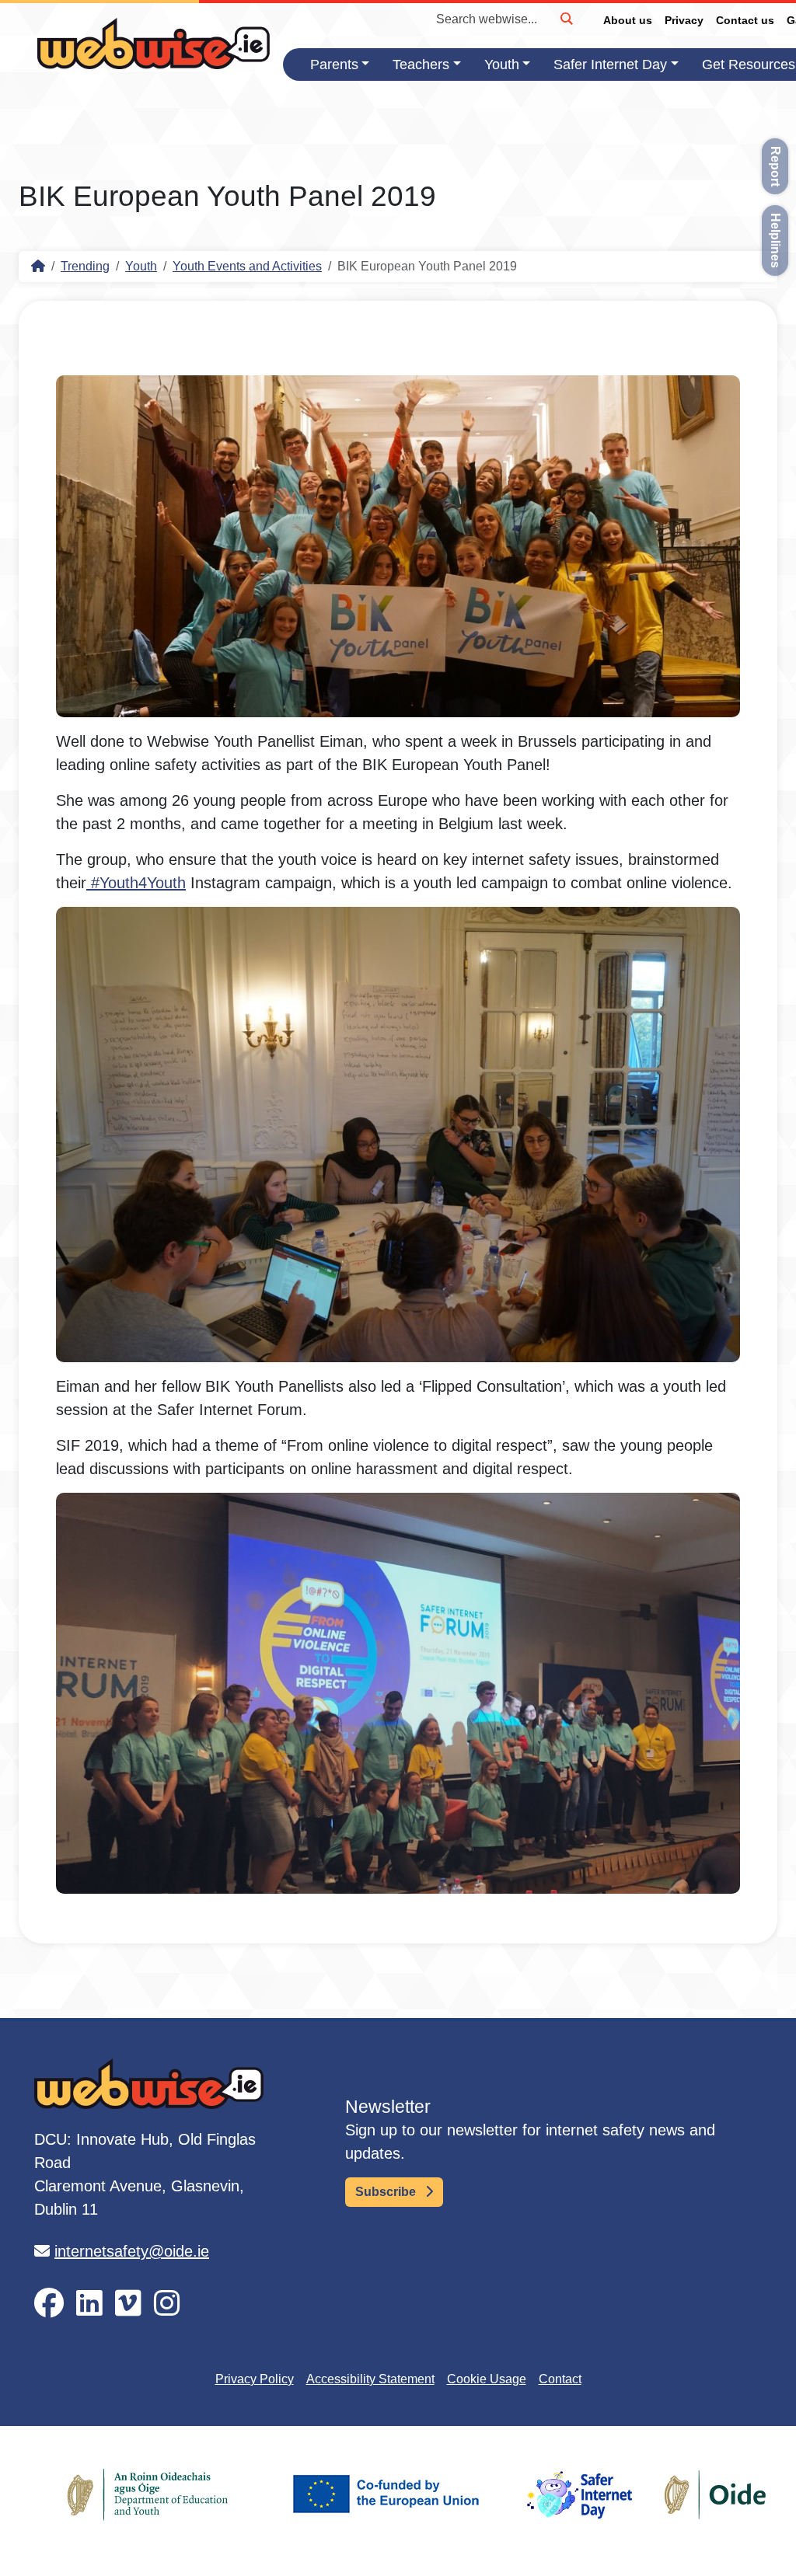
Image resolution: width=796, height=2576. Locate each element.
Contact (560, 2379)
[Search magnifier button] (566, 19)
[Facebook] (49, 2304)
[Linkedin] (89, 2304)
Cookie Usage (487, 2379)
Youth (502, 64)
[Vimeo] (128, 2304)
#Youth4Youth (136, 883)
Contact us (745, 20)
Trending (85, 266)
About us (628, 20)
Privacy (684, 20)
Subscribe (387, 2192)
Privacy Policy (255, 2379)
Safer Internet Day (610, 64)
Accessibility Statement (370, 2379)
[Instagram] (167, 2304)
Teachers (421, 64)
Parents (334, 64)
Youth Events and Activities (247, 266)
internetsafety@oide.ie (132, 2251)
